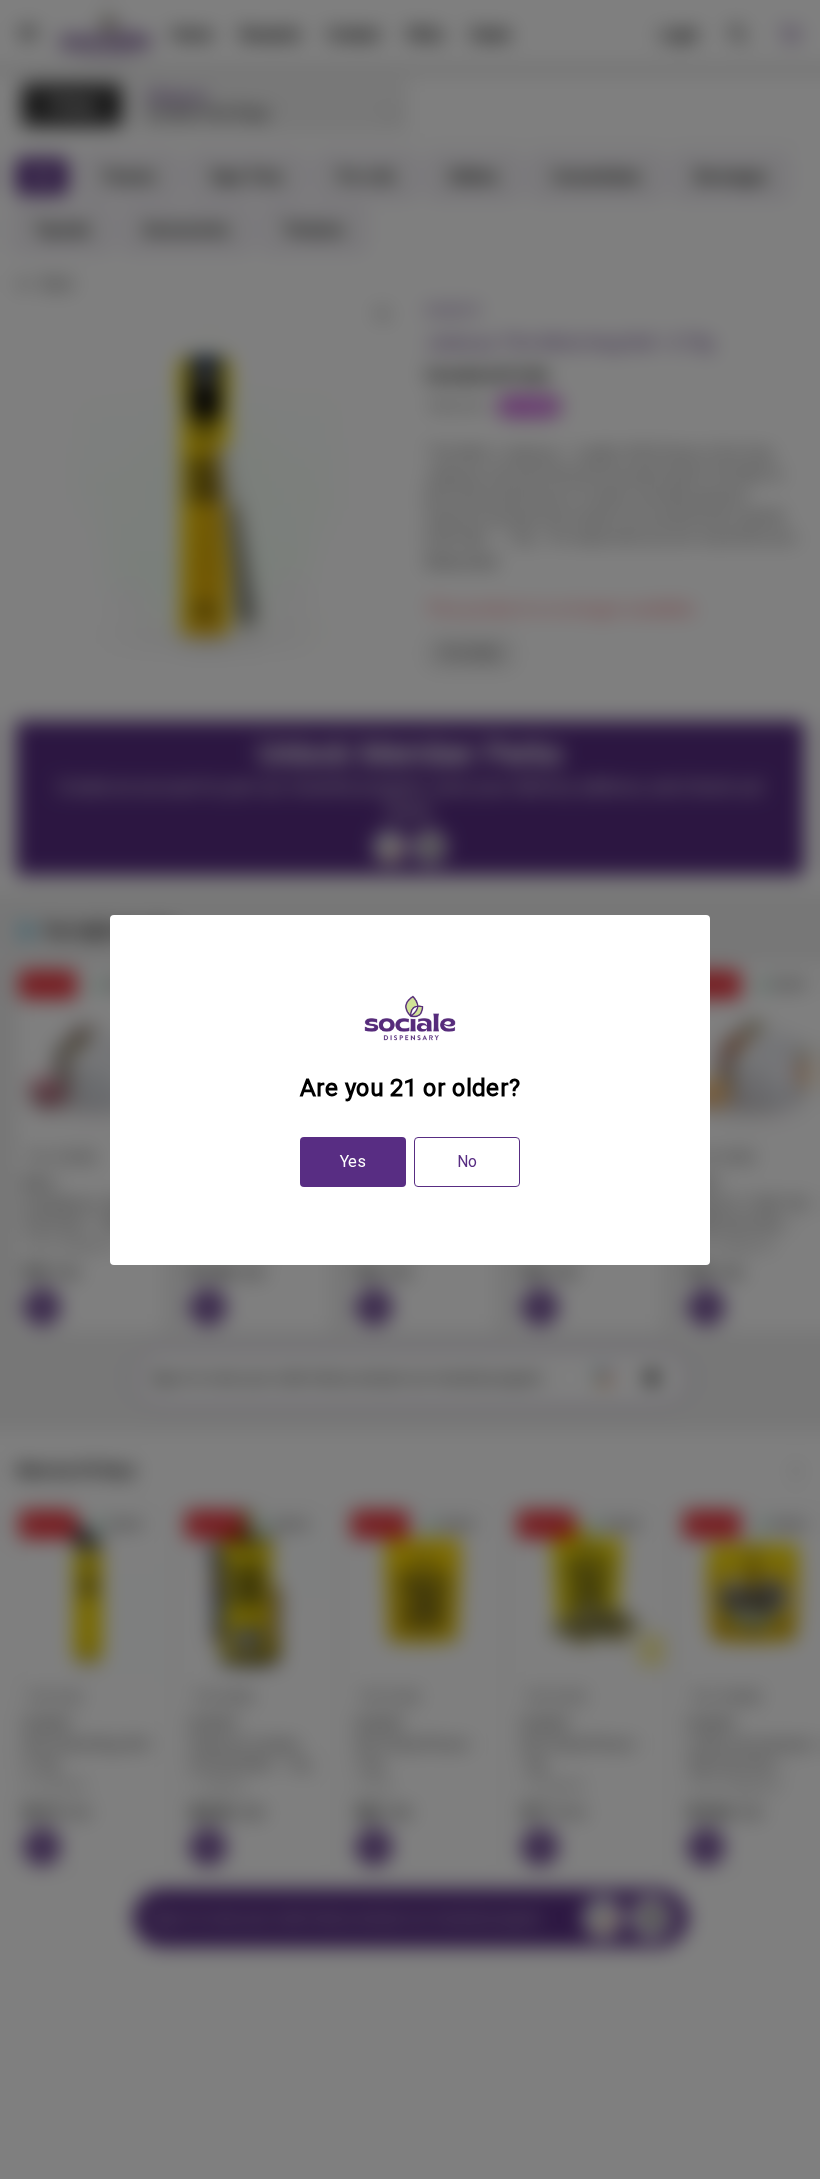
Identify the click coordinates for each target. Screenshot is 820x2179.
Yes (353, 1161)
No (467, 1161)
